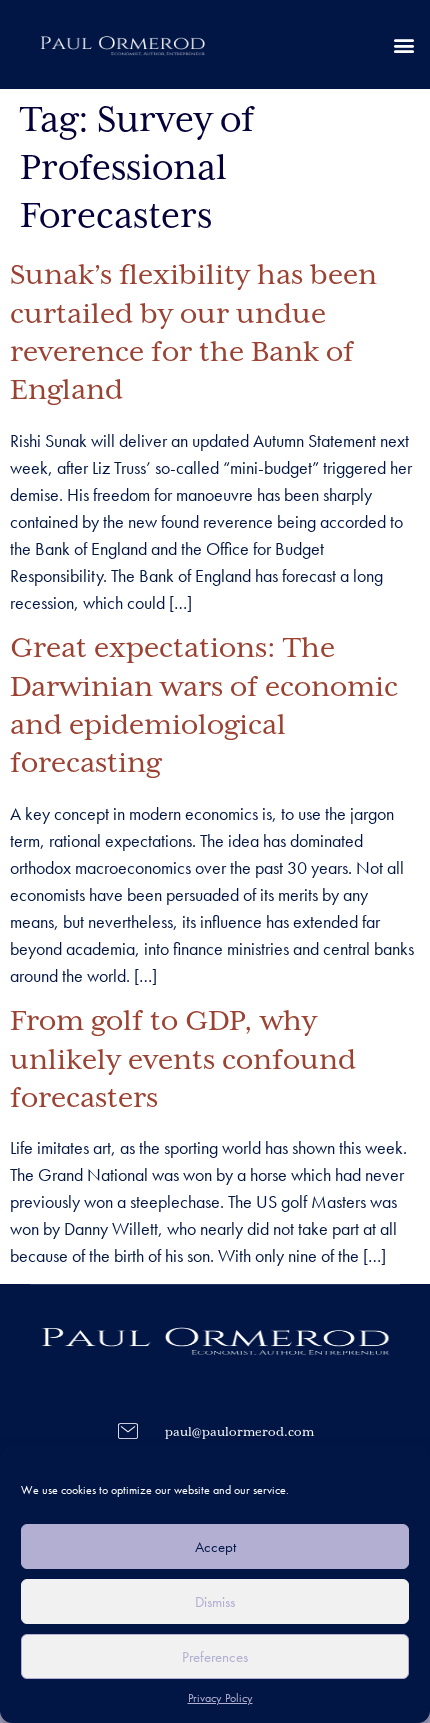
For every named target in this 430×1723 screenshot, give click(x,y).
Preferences (215, 1657)
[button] (403, 44)
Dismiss (215, 1602)
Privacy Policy (220, 1698)
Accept (215, 1547)
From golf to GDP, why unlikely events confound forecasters (183, 1060)
